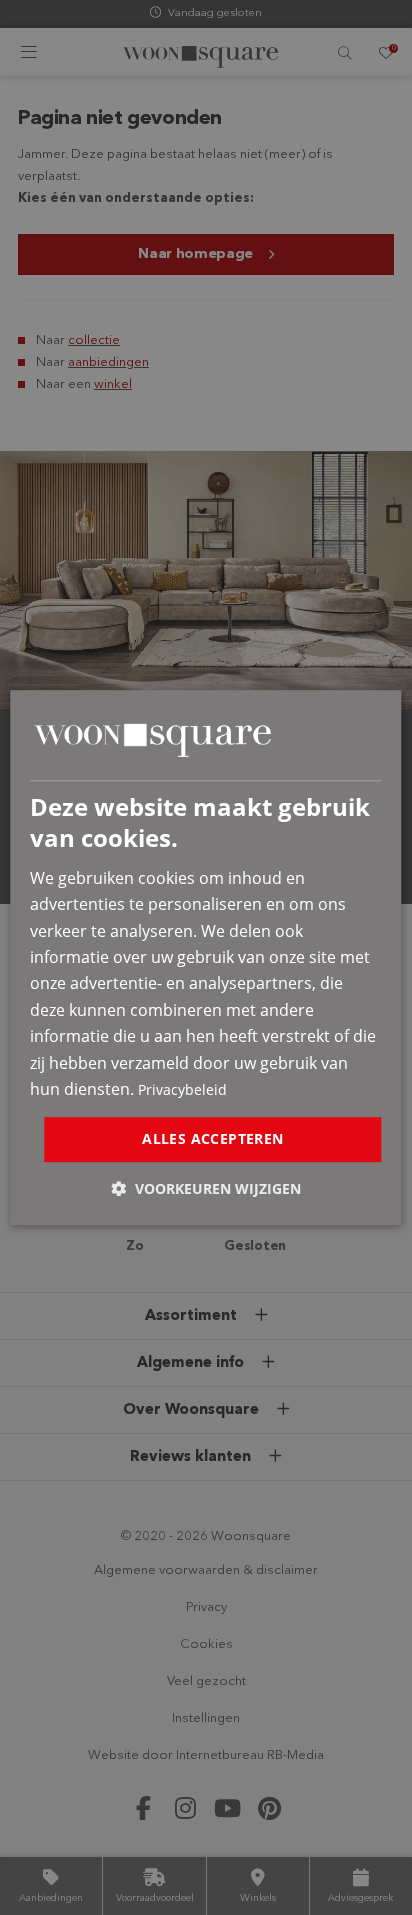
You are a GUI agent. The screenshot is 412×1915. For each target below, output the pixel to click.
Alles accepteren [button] (212, 1139)
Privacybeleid (182, 1089)
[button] (206, 1188)
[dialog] (205, 958)
